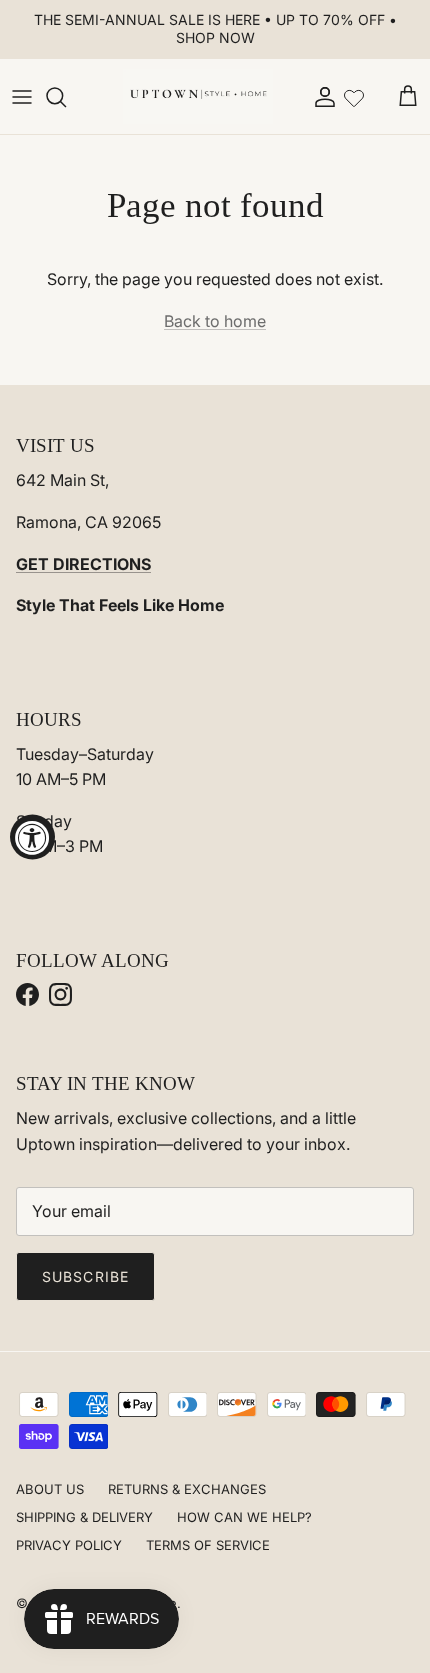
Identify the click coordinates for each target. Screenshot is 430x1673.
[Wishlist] (354, 96)
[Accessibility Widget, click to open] (32, 836)
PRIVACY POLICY (69, 1545)
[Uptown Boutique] (198, 97)
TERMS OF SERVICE (208, 1545)
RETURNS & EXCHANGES (187, 1489)
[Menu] (22, 97)
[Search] (66, 97)
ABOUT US (50, 1489)
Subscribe (85, 1276)
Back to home (215, 321)
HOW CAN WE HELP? (244, 1517)
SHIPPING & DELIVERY (84, 1517)
